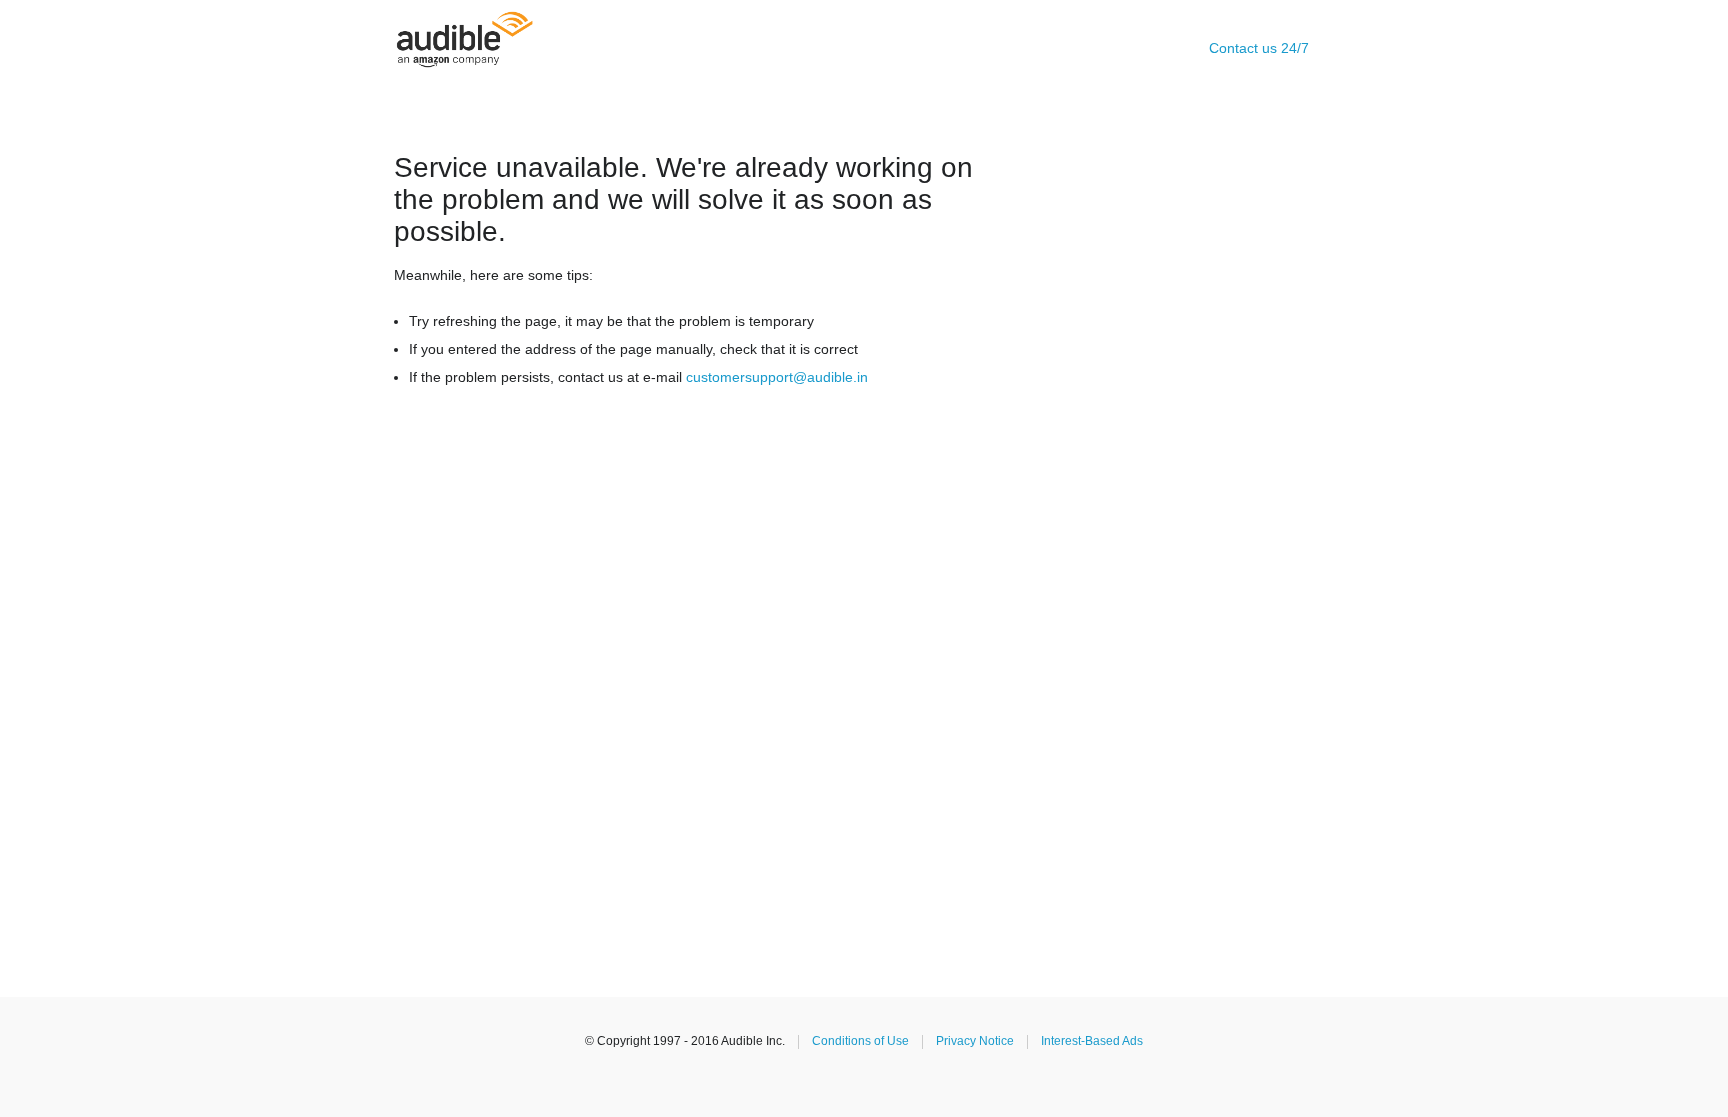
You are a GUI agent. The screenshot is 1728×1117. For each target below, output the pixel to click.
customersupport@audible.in (777, 377)
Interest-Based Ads (1092, 1041)
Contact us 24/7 (1259, 48)
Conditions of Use (860, 1041)
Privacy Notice (975, 1041)
